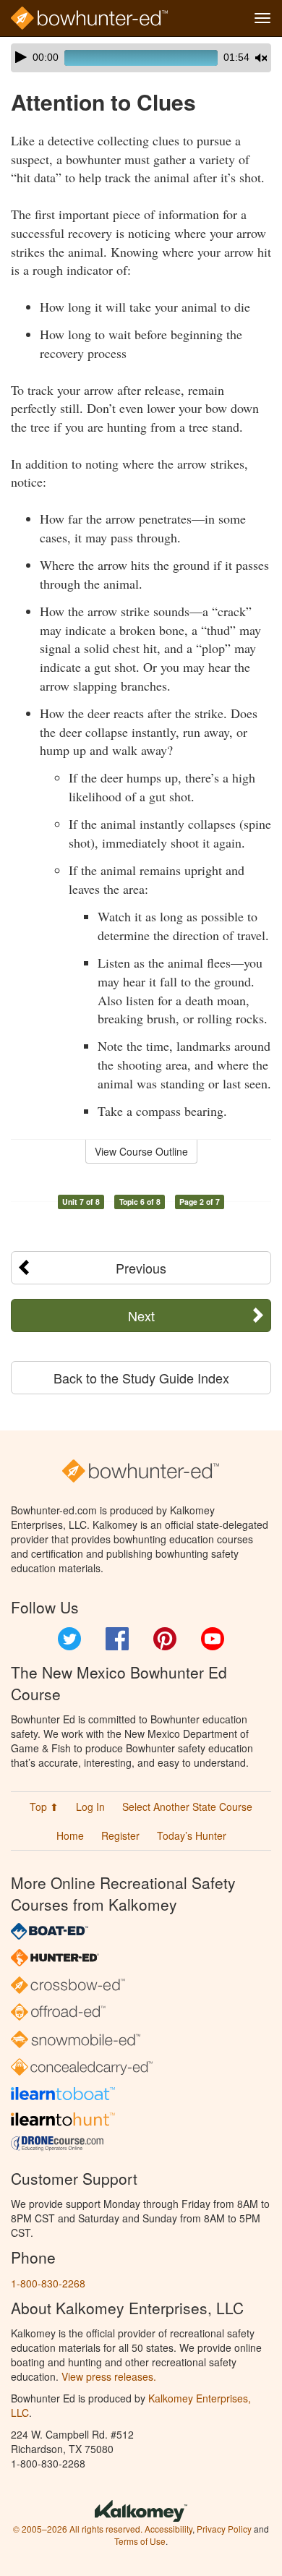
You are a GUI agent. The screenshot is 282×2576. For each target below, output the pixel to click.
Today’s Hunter (192, 1835)
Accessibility (168, 2529)
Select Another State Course (187, 1807)
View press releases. (109, 2376)
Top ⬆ (44, 1807)
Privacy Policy (224, 2529)
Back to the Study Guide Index (141, 1378)
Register (120, 1835)
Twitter (69, 1639)
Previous (141, 1268)
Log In (90, 1807)
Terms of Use (140, 2541)
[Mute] (261, 58)
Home (70, 1835)
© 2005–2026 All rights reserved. (78, 2529)
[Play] (21, 57)
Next (141, 1315)
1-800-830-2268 (48, 2283)
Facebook (117, 1639)
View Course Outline (141, 1151)
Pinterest (165, 1639)
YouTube (213, 1639)
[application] (141, 58)
